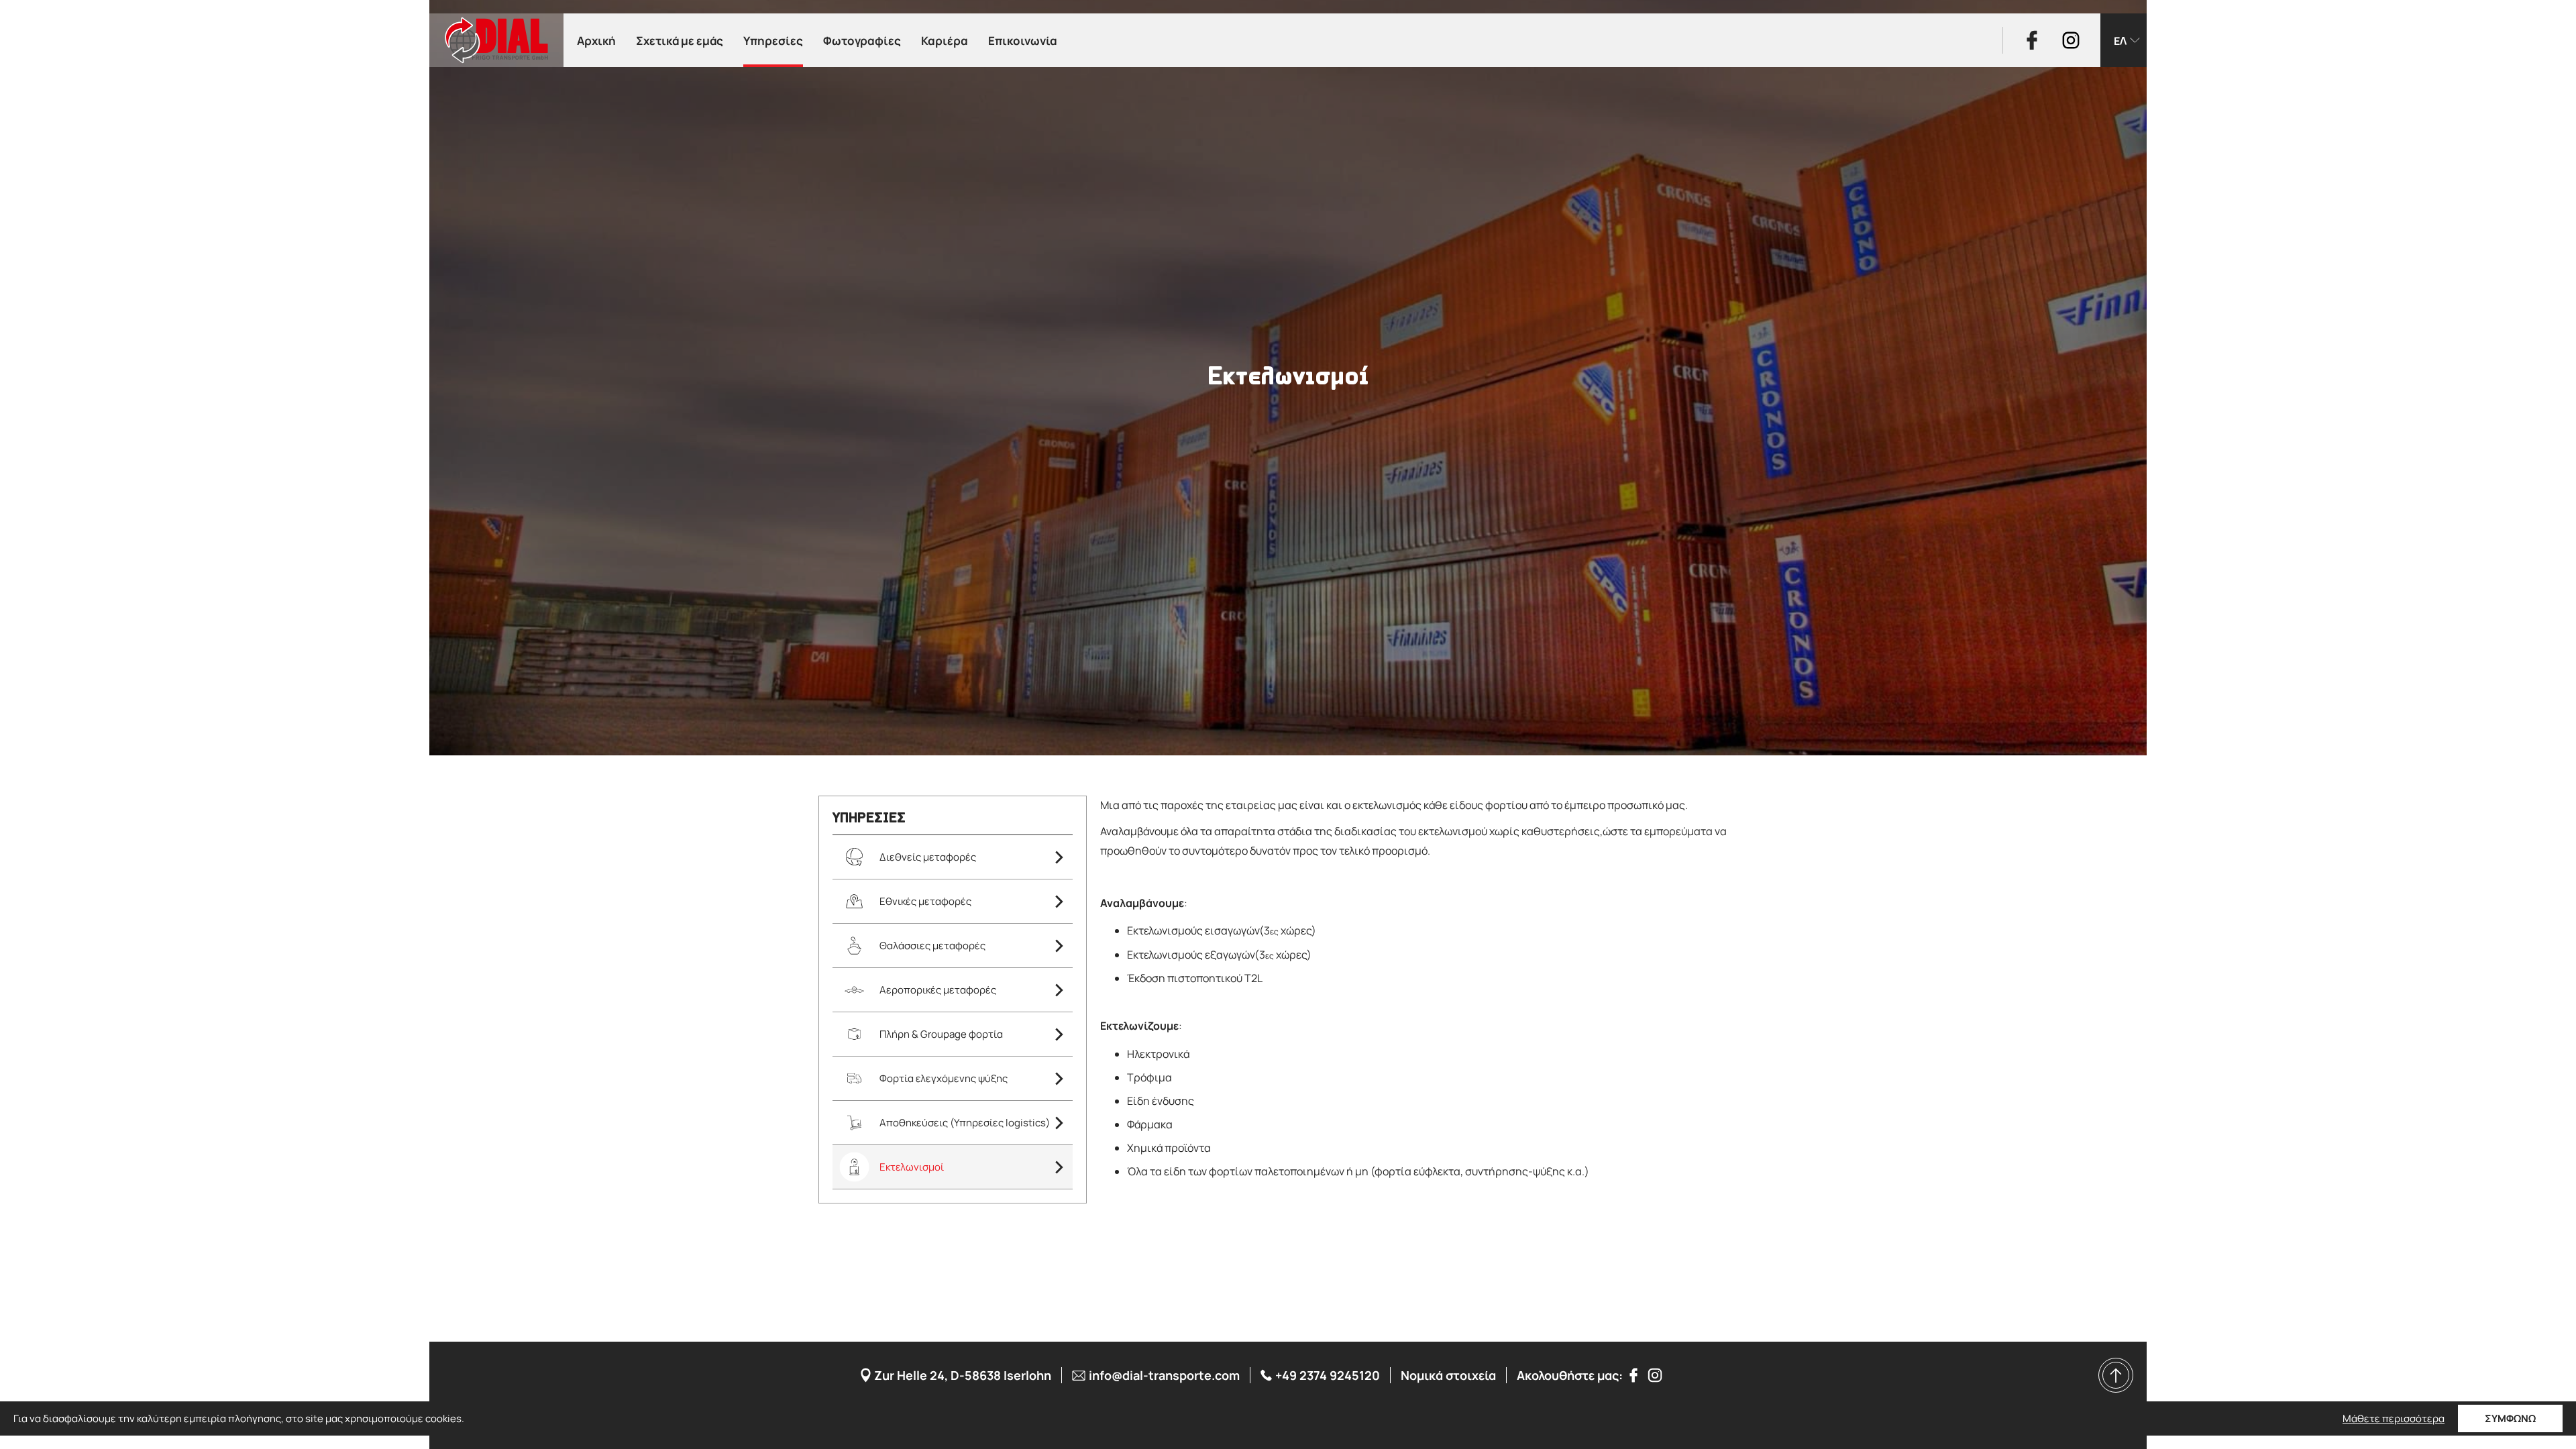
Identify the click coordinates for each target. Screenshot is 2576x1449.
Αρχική (596, 41)
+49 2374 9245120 (1328, 1375)
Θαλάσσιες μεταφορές (932, 946)
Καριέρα (945, 41)
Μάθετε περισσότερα (2394, 1419)
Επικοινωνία (1023, 41)
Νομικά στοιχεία (1448, 1375)
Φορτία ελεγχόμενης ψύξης (944, 1078)
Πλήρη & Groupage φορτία (941, 1034)
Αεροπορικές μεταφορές (938, 990)
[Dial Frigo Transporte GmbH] (496, 40)
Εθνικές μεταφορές (925, 901)
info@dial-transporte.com (1164, 1375)
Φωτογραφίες (862, 41)
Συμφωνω (2510, 1418)
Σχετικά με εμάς (680, 41)
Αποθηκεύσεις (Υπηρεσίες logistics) (965, 1123)
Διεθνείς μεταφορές (928, 857)
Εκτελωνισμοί (912, 1167)
